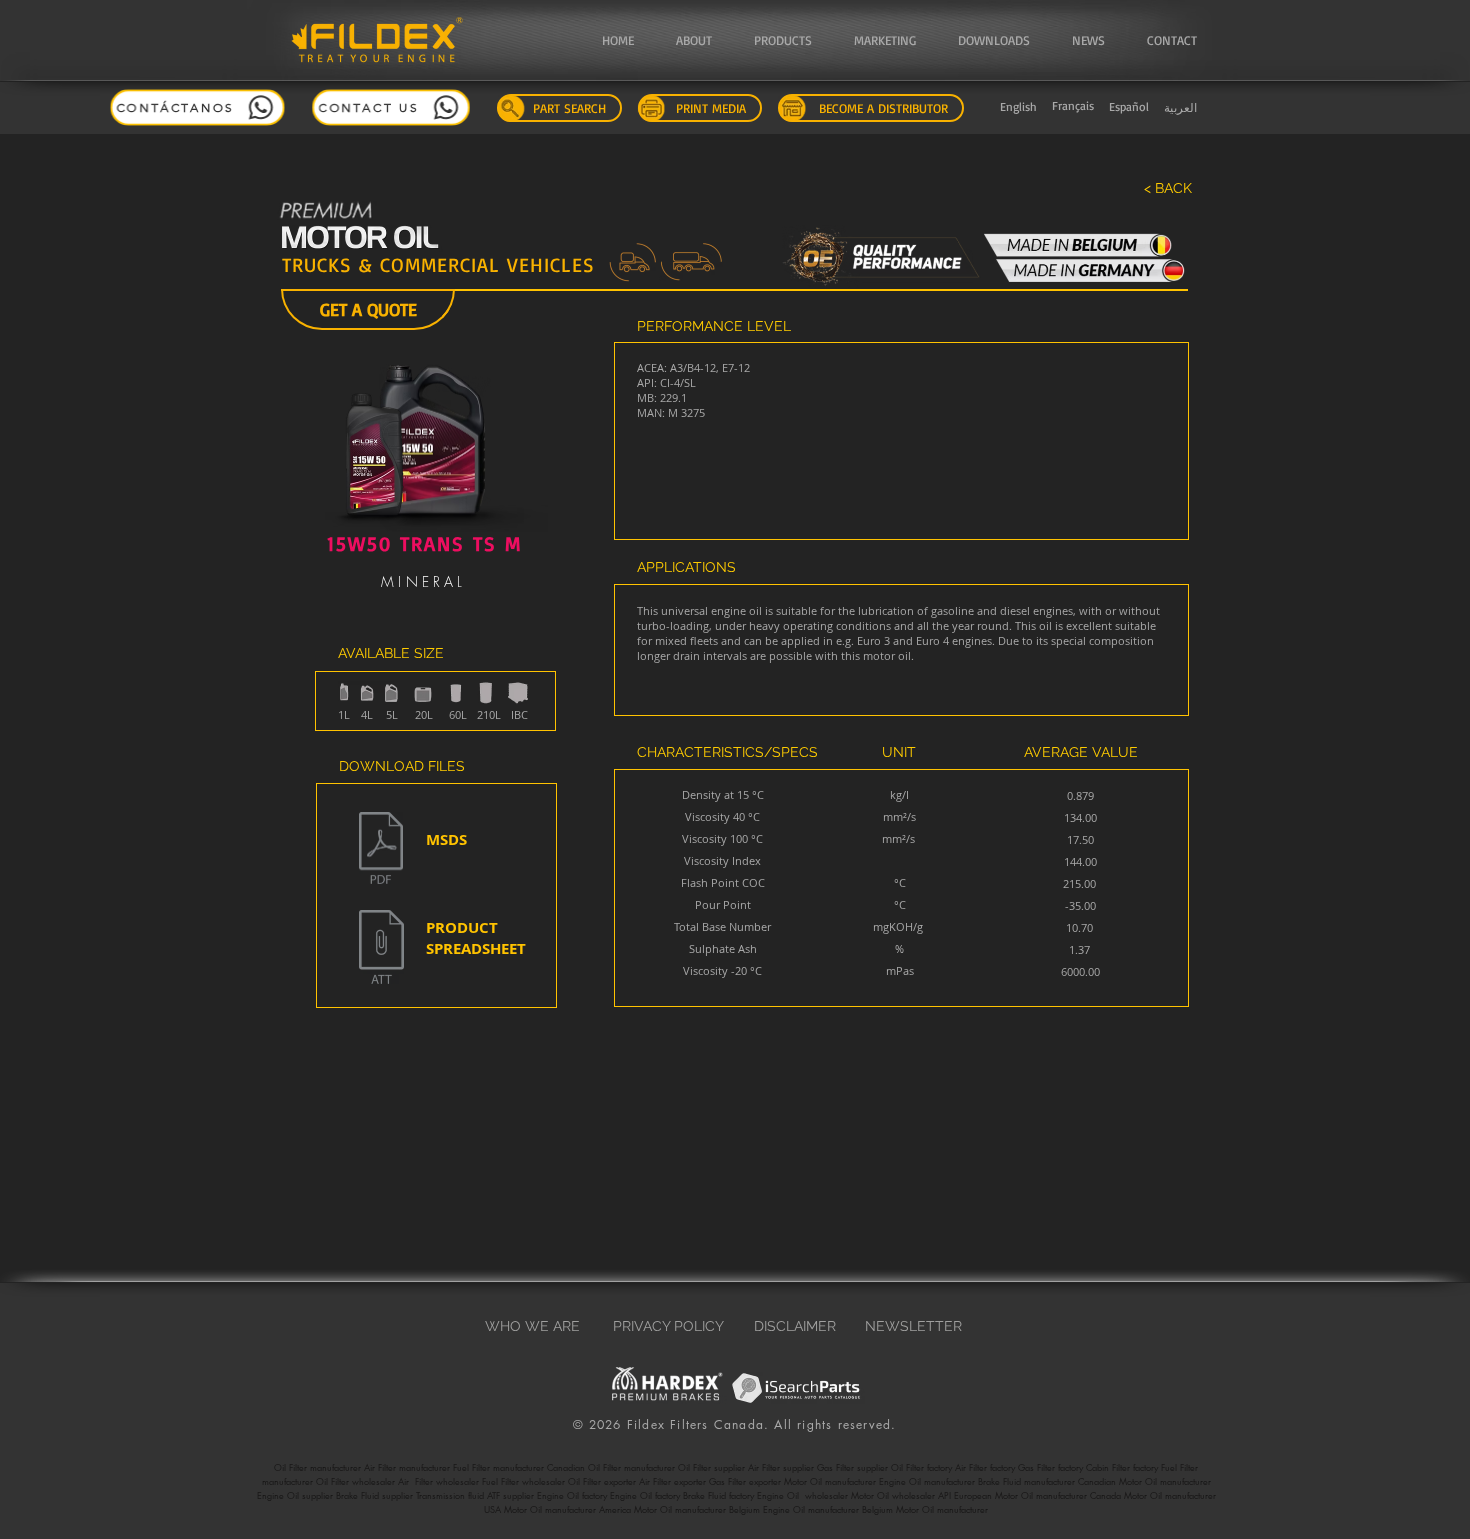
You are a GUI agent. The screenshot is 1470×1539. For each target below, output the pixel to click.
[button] (705, 40)
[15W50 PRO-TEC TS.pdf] (381, 949)
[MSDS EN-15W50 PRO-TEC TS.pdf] (381, 850)
